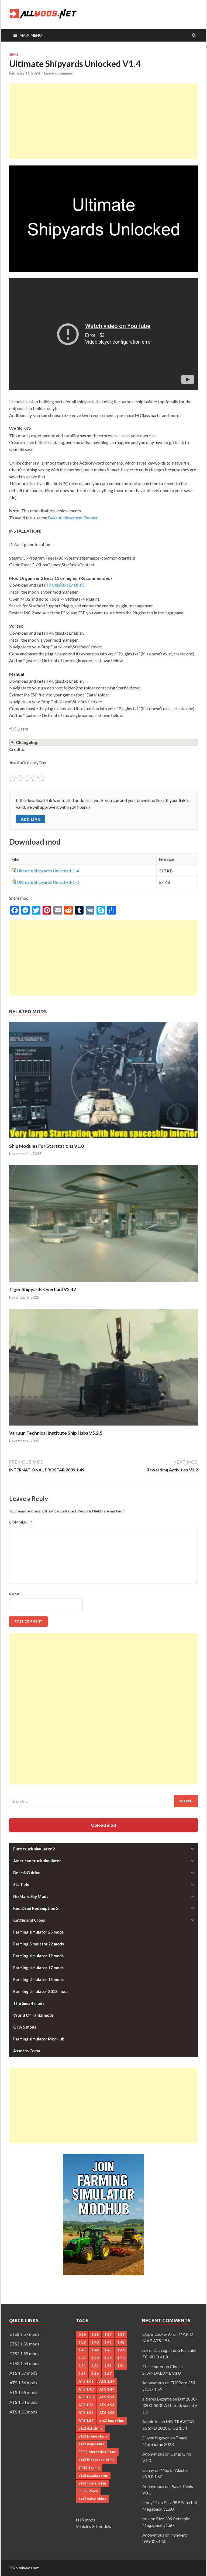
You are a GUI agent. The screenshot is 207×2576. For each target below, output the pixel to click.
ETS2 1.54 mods (24, 2363)
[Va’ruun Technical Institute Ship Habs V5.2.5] (103, 1427)
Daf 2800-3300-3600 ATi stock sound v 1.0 (170, 2405)
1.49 (108, 2358)
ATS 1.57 (86, 2421)
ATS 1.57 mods (23, 2373)
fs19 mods (85, 2520)
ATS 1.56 (107, 2413)
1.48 (95, 2358)
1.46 (121, 2350)
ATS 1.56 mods (23, 2383)
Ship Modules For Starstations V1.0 (46, 1146)
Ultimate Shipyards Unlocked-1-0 (48, 882)
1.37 (108, 2334)
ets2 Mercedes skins (96, 2460)
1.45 (108, 2350)
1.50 (121, 2358)
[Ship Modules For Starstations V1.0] (103, 1140)
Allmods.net (29, 2568)
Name (15, 1594)
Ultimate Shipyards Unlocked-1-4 (48, 871)
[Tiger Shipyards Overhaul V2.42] (103, 1283)
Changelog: (27, 742)
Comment (21, 1522)
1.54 (121, 2366)
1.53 (108, 2366)
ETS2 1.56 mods (24, 2344)
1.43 (82, 2350)
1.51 (82, 2366)
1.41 (108, 2342)
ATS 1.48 (86, 2389)
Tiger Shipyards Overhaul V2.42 (43, 1289)
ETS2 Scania (89, 2467)
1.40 (95, 2342)
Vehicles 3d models (93, 2526)
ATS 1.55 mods (23, 2392)
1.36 (95, 2334)
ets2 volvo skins (92, 2499)
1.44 (95, 2350)
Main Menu (31, 35)
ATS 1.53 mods (23, 2412)
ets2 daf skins (90, 2428)
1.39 (82, 2342)
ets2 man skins (91, 2444)
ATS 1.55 (86, 2413)
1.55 (82, 2374)
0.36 (82, 2334)
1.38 (121, 2334)
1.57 (108, 2374)
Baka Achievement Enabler (73, 518)
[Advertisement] (103, 121)
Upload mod (103, 1825)
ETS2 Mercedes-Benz (97, 2452)
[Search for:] (103, 1801)
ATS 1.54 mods (23, 2402)
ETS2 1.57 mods (24, 2334)
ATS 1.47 (107, 2381)
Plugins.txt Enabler (66, 585)
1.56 (95, 2374)
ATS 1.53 (86, 2405)
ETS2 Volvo (88, 2491)
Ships (14, 55)
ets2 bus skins (112, 2421)
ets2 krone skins (93, 2436)
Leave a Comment (59, 73)
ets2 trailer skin (92, 2483)
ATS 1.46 (86, 2381)
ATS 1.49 (107, 2389)
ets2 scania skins (93, 2475)
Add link (30, 819)
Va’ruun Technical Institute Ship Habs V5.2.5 (56, 1433)
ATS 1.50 (86, 2397)
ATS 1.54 (107, 2405)
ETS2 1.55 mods (24, 2353)
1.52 (95, 2366)
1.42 (121, 2342)
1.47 (82, 2358)
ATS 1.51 (107, 2397)
